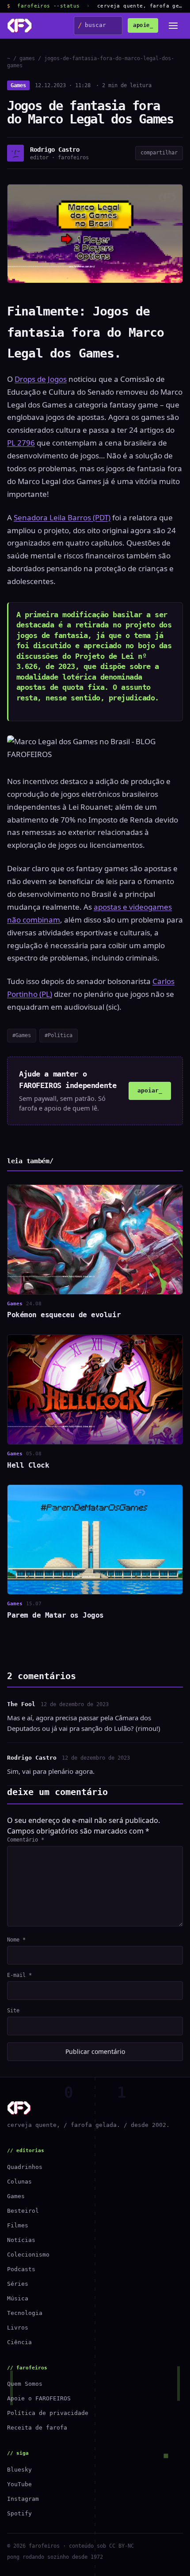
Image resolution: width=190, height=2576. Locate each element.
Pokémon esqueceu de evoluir (64, 1315)
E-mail (19, 1975)
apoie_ (143, 25)
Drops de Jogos (41, 379)
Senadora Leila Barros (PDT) (62, 517)
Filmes (18, 2225)
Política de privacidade (48, 2413)
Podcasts (21, 2269)
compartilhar (159, 153)
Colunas (19, 2182)
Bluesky (19, 2470)
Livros (18, 2328)
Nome (16, 1940)
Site (13, 2011)
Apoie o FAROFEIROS (39, 2398)
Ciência (19, 2342)
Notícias (21, 2240)
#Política (59, 1035)
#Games (22, 1035)
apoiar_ (150, 1090)
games (27, 58)
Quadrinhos (25, 2167)
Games (18, 85)
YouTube (19, 2484)
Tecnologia (25, 2313)
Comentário (26, 1840)
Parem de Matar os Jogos (55, 1615)
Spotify (19, 2513)
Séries (18, 2284)
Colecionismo (28, 2255)
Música (18, 2298)
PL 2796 (21, 443)
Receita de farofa (37, 2428)
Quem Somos (25, 2384)
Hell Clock (28, 1465)
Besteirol (23, 2211)
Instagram (23, 2499)
